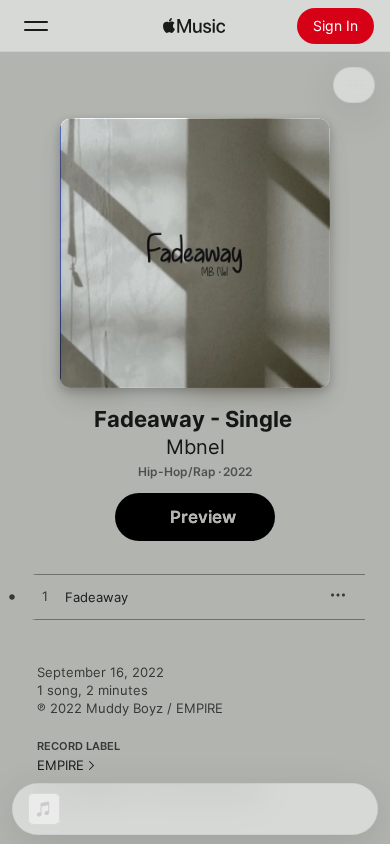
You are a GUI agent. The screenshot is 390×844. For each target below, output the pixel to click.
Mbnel (195, 447)
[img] (194, 26)
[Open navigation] (36, 26)
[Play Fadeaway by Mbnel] (45, 597)
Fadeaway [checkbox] (96, 597)
